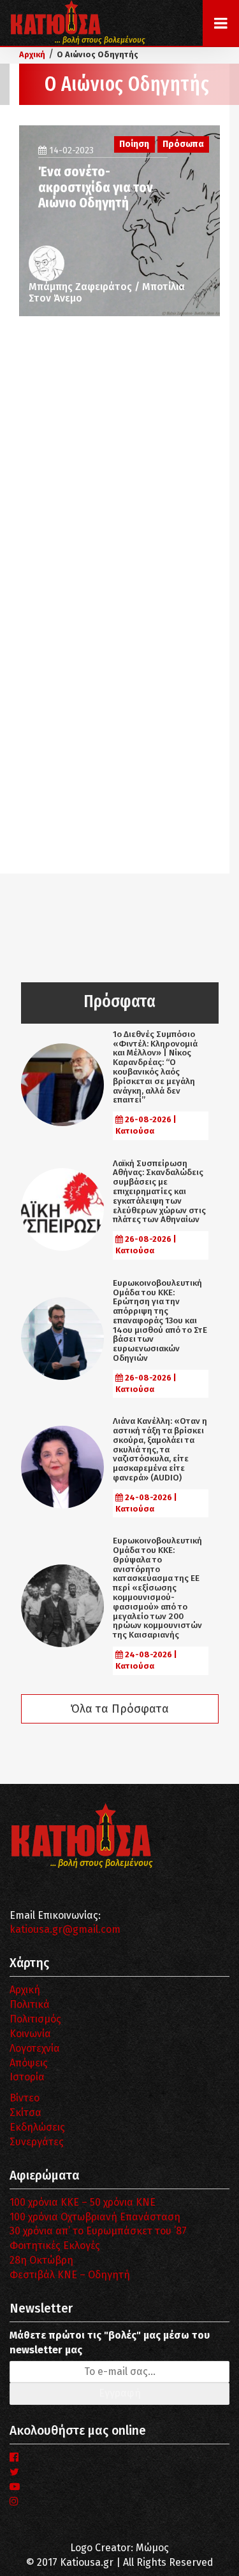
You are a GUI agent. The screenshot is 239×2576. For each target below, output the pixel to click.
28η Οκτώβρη (41, 2260)
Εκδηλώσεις (37, 2127)
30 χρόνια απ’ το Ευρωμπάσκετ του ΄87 (98, 2231)
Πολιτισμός (35, 2019)
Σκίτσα (25, 2113)
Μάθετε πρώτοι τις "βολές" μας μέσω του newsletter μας (110, 2343)
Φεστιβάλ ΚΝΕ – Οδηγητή (70, 2275)
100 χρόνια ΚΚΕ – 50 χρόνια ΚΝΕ (83, 2202)
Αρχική (25, 1990)
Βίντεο (25, 2098)
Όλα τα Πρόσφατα (120, 1709)
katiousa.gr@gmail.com (65, 1929)
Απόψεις (29, 2063)
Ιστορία (27, 2077)
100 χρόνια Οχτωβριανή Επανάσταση (95, 2217)
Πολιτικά (30, 2004)
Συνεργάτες (37, 2142)
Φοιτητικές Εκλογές (55, 2245)
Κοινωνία (30, 2034)
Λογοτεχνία (35, 2048)
